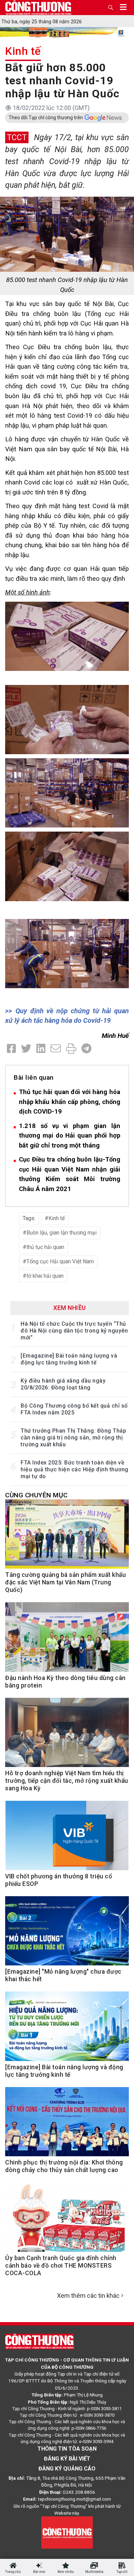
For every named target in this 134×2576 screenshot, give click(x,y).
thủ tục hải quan (45, 1247)
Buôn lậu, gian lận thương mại (62, 1233)
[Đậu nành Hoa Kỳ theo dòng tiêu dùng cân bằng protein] (67, 1640)
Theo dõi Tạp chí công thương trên (46, 118)
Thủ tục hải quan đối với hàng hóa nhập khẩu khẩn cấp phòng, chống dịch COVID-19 (70, 1102)
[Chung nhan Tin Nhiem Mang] (67, 2532)
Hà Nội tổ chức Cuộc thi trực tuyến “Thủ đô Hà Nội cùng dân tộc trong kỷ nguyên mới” (74, 1331)
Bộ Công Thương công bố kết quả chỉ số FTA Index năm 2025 (74, 1409)
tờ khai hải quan (45, 1276)
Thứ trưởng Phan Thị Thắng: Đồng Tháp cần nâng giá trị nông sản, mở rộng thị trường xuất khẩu (73, 1438)
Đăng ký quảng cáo (67, 2469)
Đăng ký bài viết (67, 2459)
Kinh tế (23, 51)
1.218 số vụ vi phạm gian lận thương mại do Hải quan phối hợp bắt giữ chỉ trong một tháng (70, 1136)
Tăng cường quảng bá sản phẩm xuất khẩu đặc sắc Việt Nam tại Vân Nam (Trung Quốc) (65, 1582)
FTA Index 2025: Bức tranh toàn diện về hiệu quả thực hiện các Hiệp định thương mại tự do (75, 1469)
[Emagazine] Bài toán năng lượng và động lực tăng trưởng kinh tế (69, 1359)
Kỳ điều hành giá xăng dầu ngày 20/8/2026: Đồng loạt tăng (63, 1384)
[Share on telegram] (86, 1049)
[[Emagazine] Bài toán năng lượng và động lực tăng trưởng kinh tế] (67, 2030)
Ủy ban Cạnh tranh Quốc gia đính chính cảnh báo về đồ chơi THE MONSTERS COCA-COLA (61, 2266)
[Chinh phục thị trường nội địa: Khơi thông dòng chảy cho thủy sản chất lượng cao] (67, 2125)
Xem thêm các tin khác (88, 2296)
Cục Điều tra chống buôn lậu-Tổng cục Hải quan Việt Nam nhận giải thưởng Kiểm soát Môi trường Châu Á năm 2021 (70, 1174)
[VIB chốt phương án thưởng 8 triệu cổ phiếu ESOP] (67, 1839)
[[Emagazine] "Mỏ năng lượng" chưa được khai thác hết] (67, 1934)
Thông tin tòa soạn (67, 2449)
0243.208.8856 (79, 2492)
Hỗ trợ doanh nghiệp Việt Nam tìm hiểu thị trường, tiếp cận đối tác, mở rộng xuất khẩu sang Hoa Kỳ (67, 1781)
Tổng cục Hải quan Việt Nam (60, 1261)
